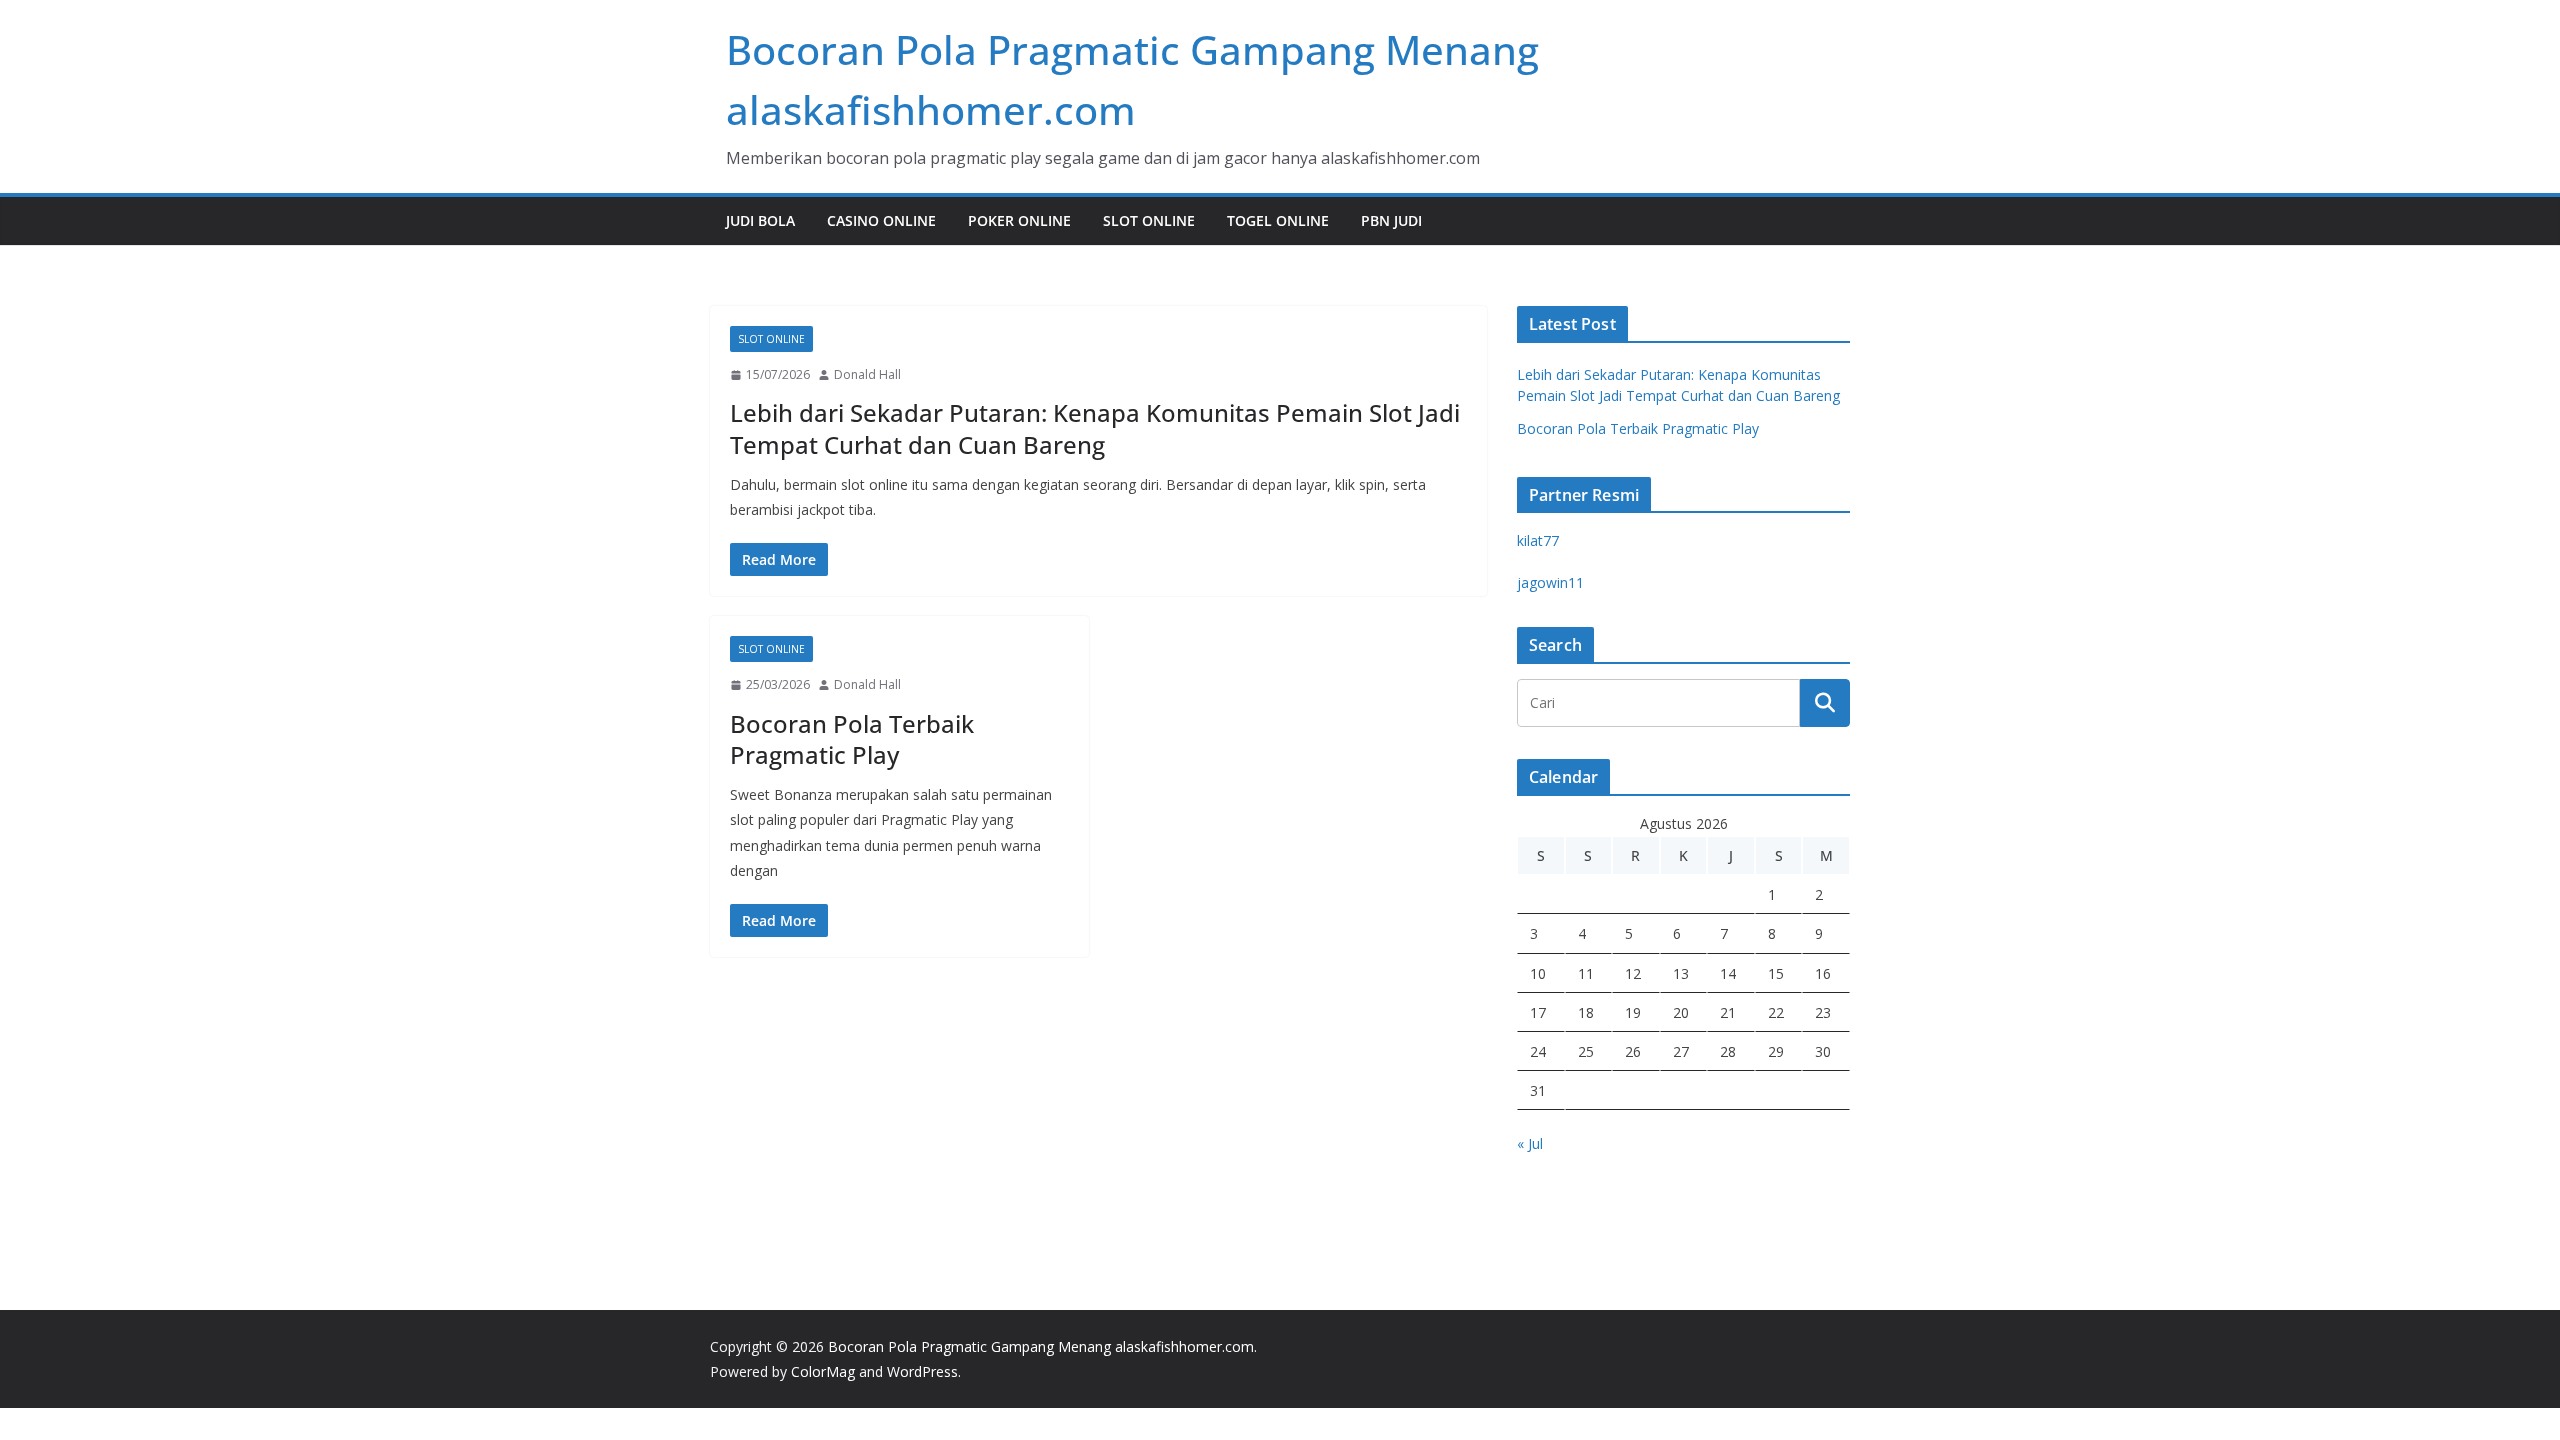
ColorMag (823, 1371)
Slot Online (1149, 220)
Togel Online (1278, 220)
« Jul (1530, 1143)
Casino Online (881, 220)
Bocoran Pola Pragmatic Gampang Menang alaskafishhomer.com (1041, 1346)
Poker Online (1019, 220)
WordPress (922, 1371)
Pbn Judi (1391, 220)
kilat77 (1538, 540)
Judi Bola (760, 220)
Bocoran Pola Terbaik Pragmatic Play (852, 739)
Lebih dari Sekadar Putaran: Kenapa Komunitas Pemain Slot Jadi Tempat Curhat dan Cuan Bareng (1095, 428)
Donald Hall (867, 374)
